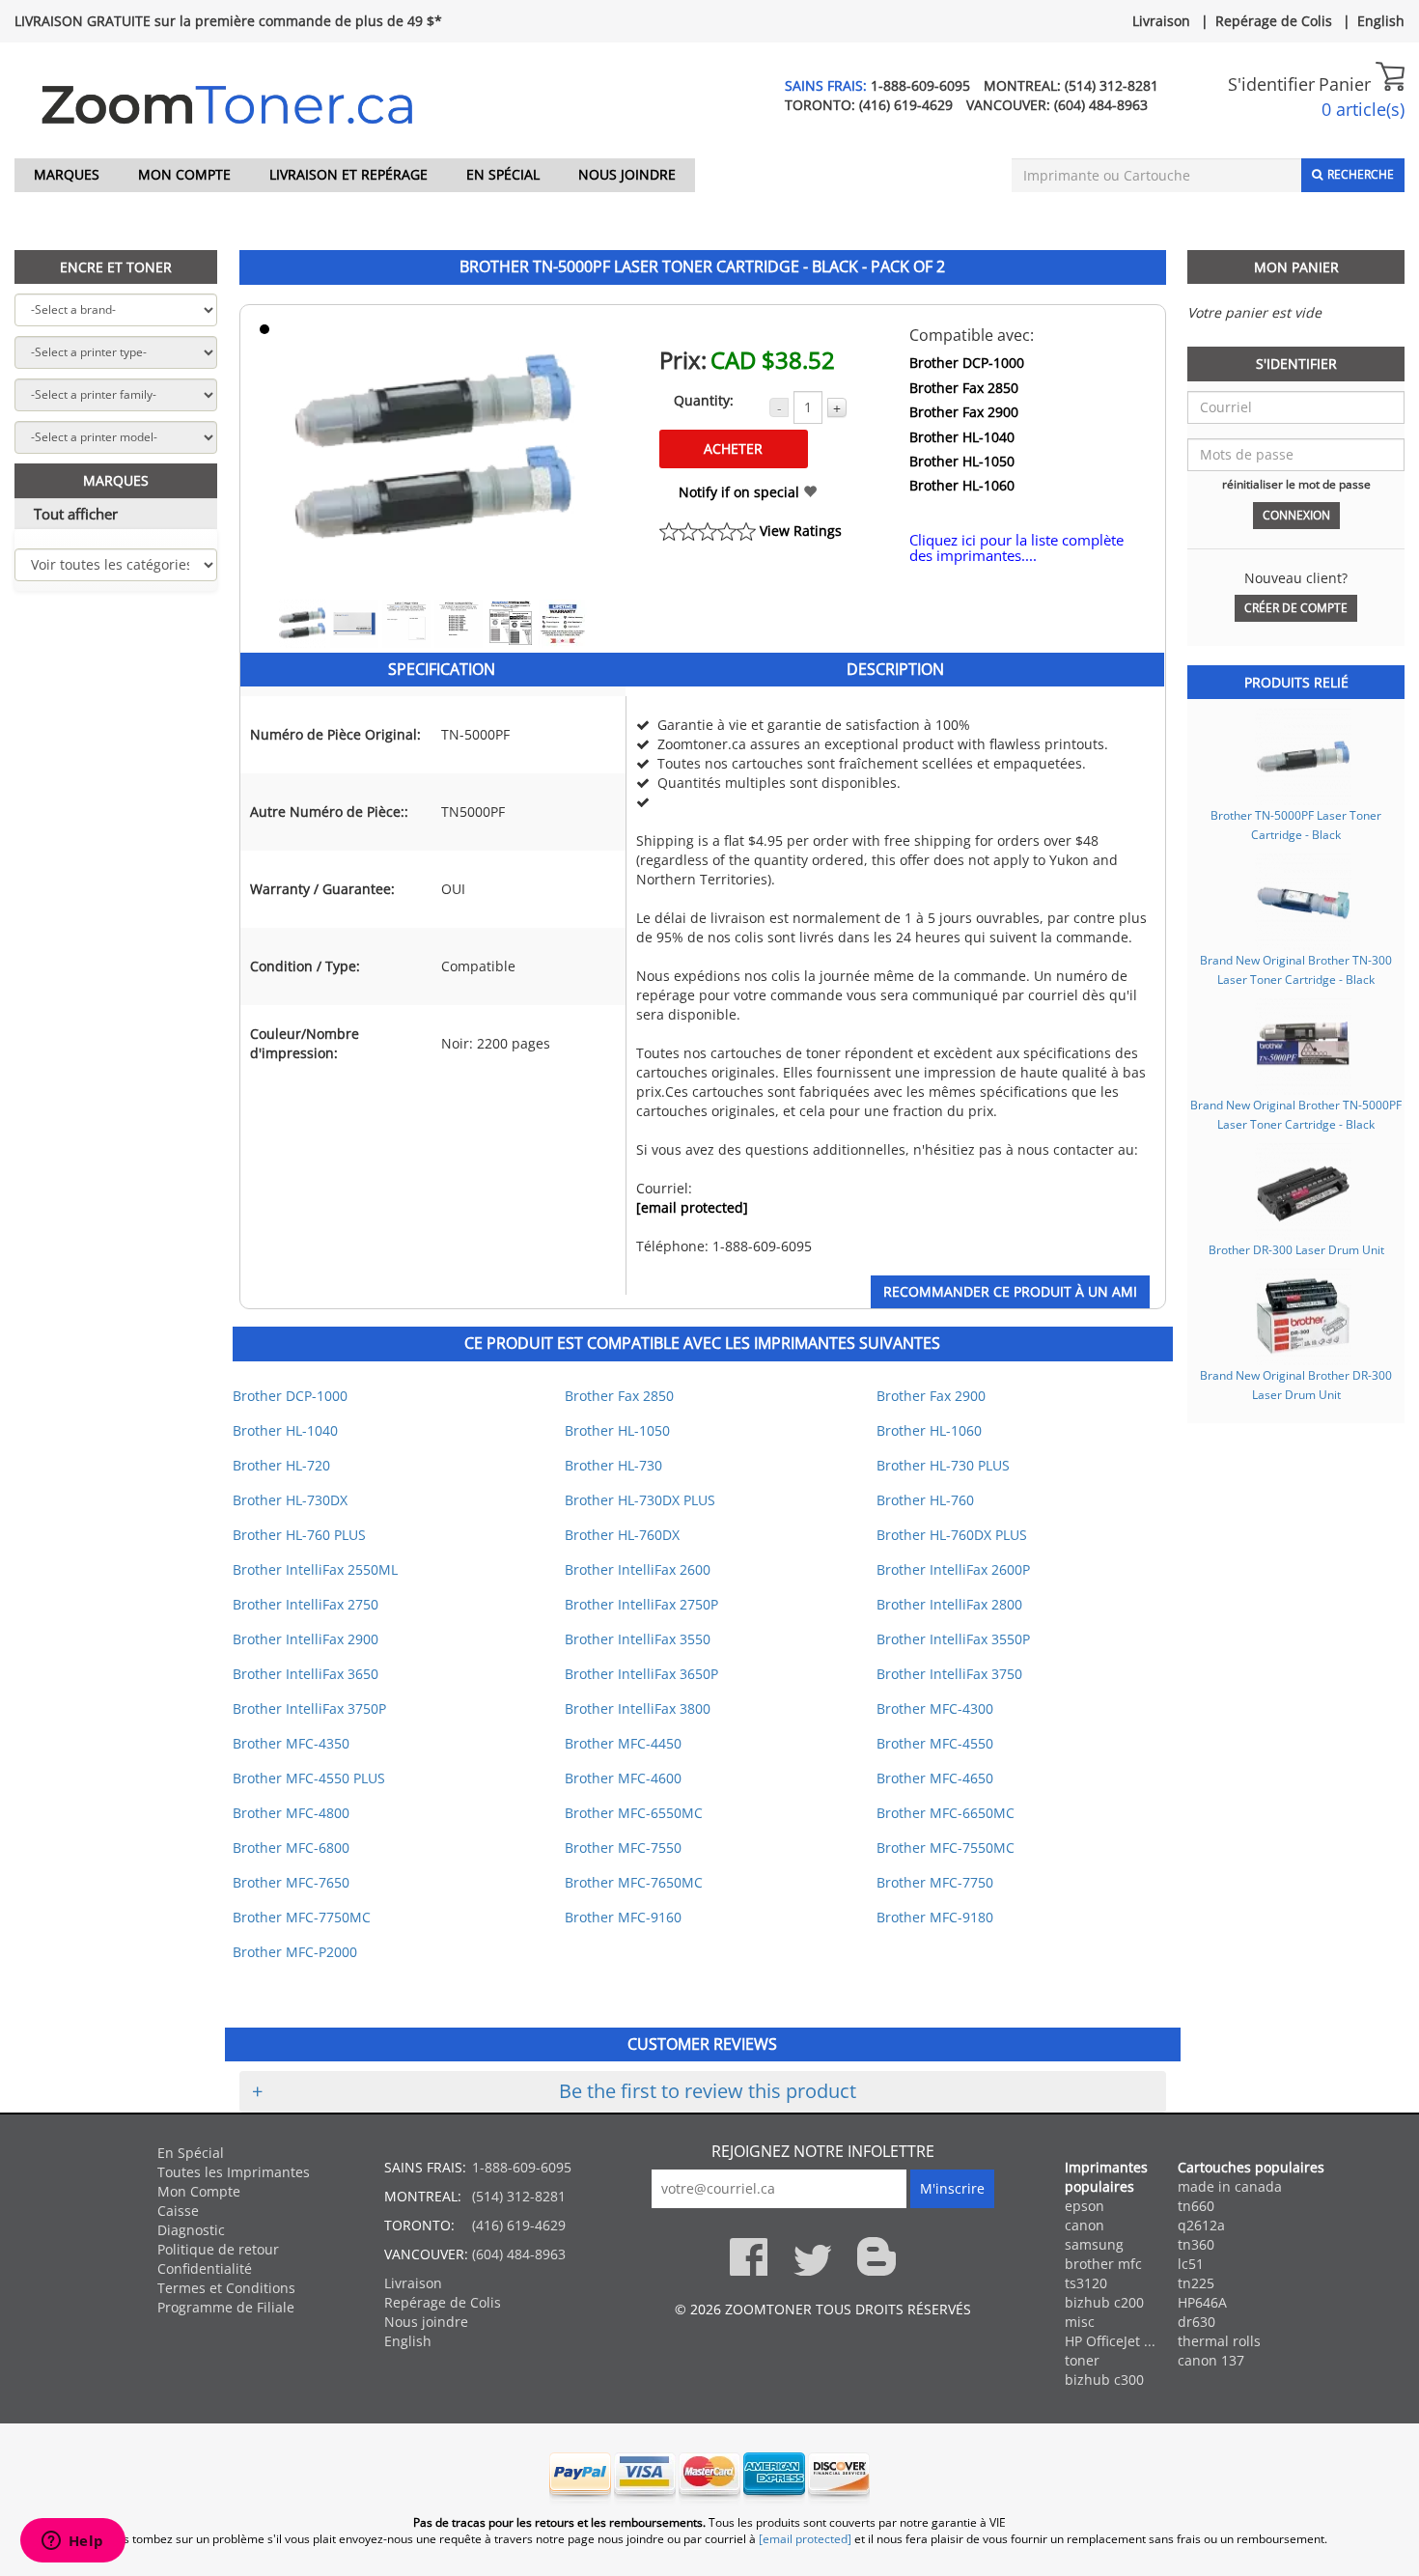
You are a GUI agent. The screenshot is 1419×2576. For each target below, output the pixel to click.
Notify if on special (741, 492)
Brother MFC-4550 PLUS (309, 1778)
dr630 (1196, 2322)
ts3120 (1086, 2283)
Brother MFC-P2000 (295, 1952)
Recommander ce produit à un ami (1010, 1291)
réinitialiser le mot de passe (1296, 484)
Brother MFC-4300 (935, 1708)
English (1381, 21)
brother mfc (1103, 2264)
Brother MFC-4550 (935, 1743)
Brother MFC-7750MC (302, 1917)
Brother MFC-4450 (623, 1743)
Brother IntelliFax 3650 (306, 1674)
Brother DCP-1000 (967, 363)
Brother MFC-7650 (291, 1882)
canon (1085, 2225)
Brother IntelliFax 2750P (641, 1604)
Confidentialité (205, 2268)
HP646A (1202, 2302)
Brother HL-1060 (962, 485)
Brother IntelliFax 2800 (949, 1604)
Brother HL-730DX (290, 1500)
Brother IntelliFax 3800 (638, 1708)
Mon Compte (184, 174)
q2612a (1201, 2225)
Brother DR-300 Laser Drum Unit (1296, 1249)
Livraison (1161, 21)
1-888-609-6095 (920, 85)
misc (1080, 2322)
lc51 (1191, 2264)
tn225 (1196, 2283)
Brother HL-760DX (622, 1535)
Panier (1347, 84)
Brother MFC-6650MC (946, 1813)
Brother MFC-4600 (623, 1778)
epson (1085, 2206)
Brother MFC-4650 (935, 1778)
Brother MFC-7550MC (946, 1848)
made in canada (1230, 2186)
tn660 (1196, 2206)
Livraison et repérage (348, 174)
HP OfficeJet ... (1110, 2341)
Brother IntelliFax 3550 (638, 1639)
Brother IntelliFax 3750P (309, 1708)
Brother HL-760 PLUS (299, 1535)
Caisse (178, 2211)
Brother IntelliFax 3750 (949, 1674)
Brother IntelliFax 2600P (953, 1569)
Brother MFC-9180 (935, 1917)
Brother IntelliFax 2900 (306, 1639)
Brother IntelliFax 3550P (953, 1639)
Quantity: (704, 400)
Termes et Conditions (226, 2288)
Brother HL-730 (613, 1465)
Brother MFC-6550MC (634, 1813)
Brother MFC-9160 (623, 1917)
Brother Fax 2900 (964, 412)
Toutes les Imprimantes (234, 2172)
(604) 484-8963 (1101, 105)
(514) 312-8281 (1112, 85)
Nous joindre (627, 174)
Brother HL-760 (925, 1500)
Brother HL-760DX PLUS (952, 1535)
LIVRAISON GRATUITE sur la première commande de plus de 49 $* (228, 21)
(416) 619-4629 (906, 105)
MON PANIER (1296, 267)
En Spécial (503, 174)
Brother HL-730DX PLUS (640, 1500)
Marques (67, 174)
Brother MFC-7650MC (634, 1882)
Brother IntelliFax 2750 (306, 1604)
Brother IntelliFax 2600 (638, 1569)
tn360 (1196, 2244)
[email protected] (692, 1207)
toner (1082, 2360)
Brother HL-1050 (962, 461)
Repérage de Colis (1274, 21)
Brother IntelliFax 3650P (641, 1674)
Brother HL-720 (281, 1465)
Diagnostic (191, 2230)
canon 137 (1211, 2360)
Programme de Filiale (226, 2307)
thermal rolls (1219, 2341)
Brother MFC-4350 (291, 1743)
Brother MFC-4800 (291, 1813)
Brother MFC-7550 (623, 1848)
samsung (1094, 2244)
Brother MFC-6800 (291, 1848)
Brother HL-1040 (962, 437)
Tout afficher (76, 514)
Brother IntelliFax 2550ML (315, 1569)
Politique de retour (218, 2249)
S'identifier (1271, 84)
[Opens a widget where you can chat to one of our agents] (72, 2542)
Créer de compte (1296, 608)
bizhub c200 (1104, 2302)
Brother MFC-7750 (935, 1882)
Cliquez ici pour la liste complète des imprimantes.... (1016, 548)
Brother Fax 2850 (964, 388)
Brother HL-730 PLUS (943, 1465)
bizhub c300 (1104, 2380)
